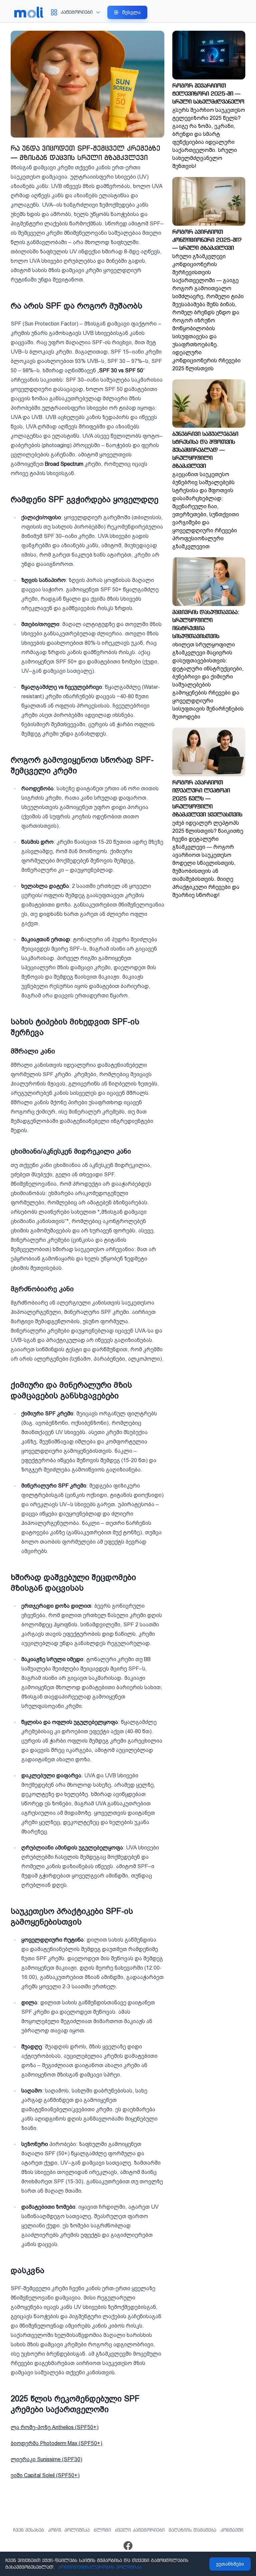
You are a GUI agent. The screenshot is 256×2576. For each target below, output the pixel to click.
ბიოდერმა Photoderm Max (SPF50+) (56, 2443)
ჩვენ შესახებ (28, 2530)
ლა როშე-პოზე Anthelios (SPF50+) (55, 2427)
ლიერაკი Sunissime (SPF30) (46, 2459)
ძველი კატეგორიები (140, 2530)
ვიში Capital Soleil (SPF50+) (45, 2475)
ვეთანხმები (230, 2564)
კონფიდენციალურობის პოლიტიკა (100, 2567)
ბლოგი (102, 2530)
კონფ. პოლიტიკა (69, 2530)
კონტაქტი (232, 2530)
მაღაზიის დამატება (192, 2530)
